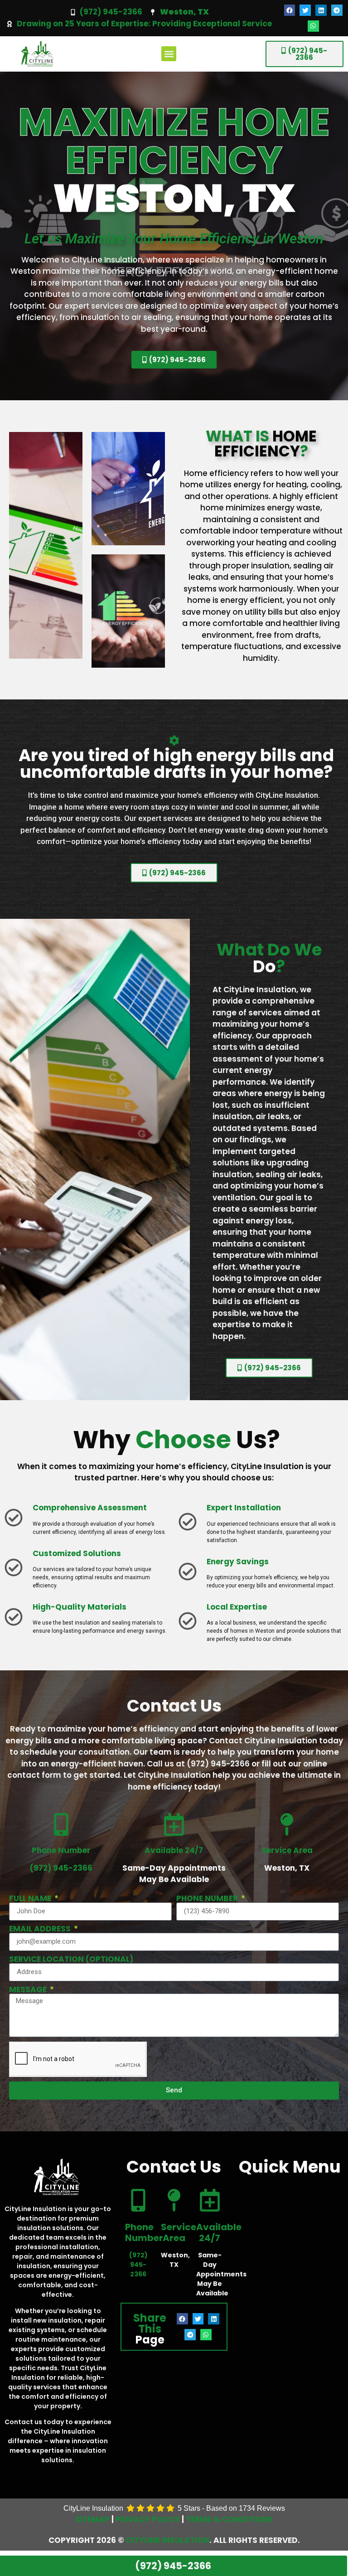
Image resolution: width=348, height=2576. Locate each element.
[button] (290, 10)
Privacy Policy (148, 2519)
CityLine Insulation (168, 2540)
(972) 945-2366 (111, 12)
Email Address (41, 1929)
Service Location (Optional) (71, 1959)
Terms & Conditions (229, 2519)
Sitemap (92, 2519)
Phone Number (208, 1899)
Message (29, 1990)
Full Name (31, 1899)
